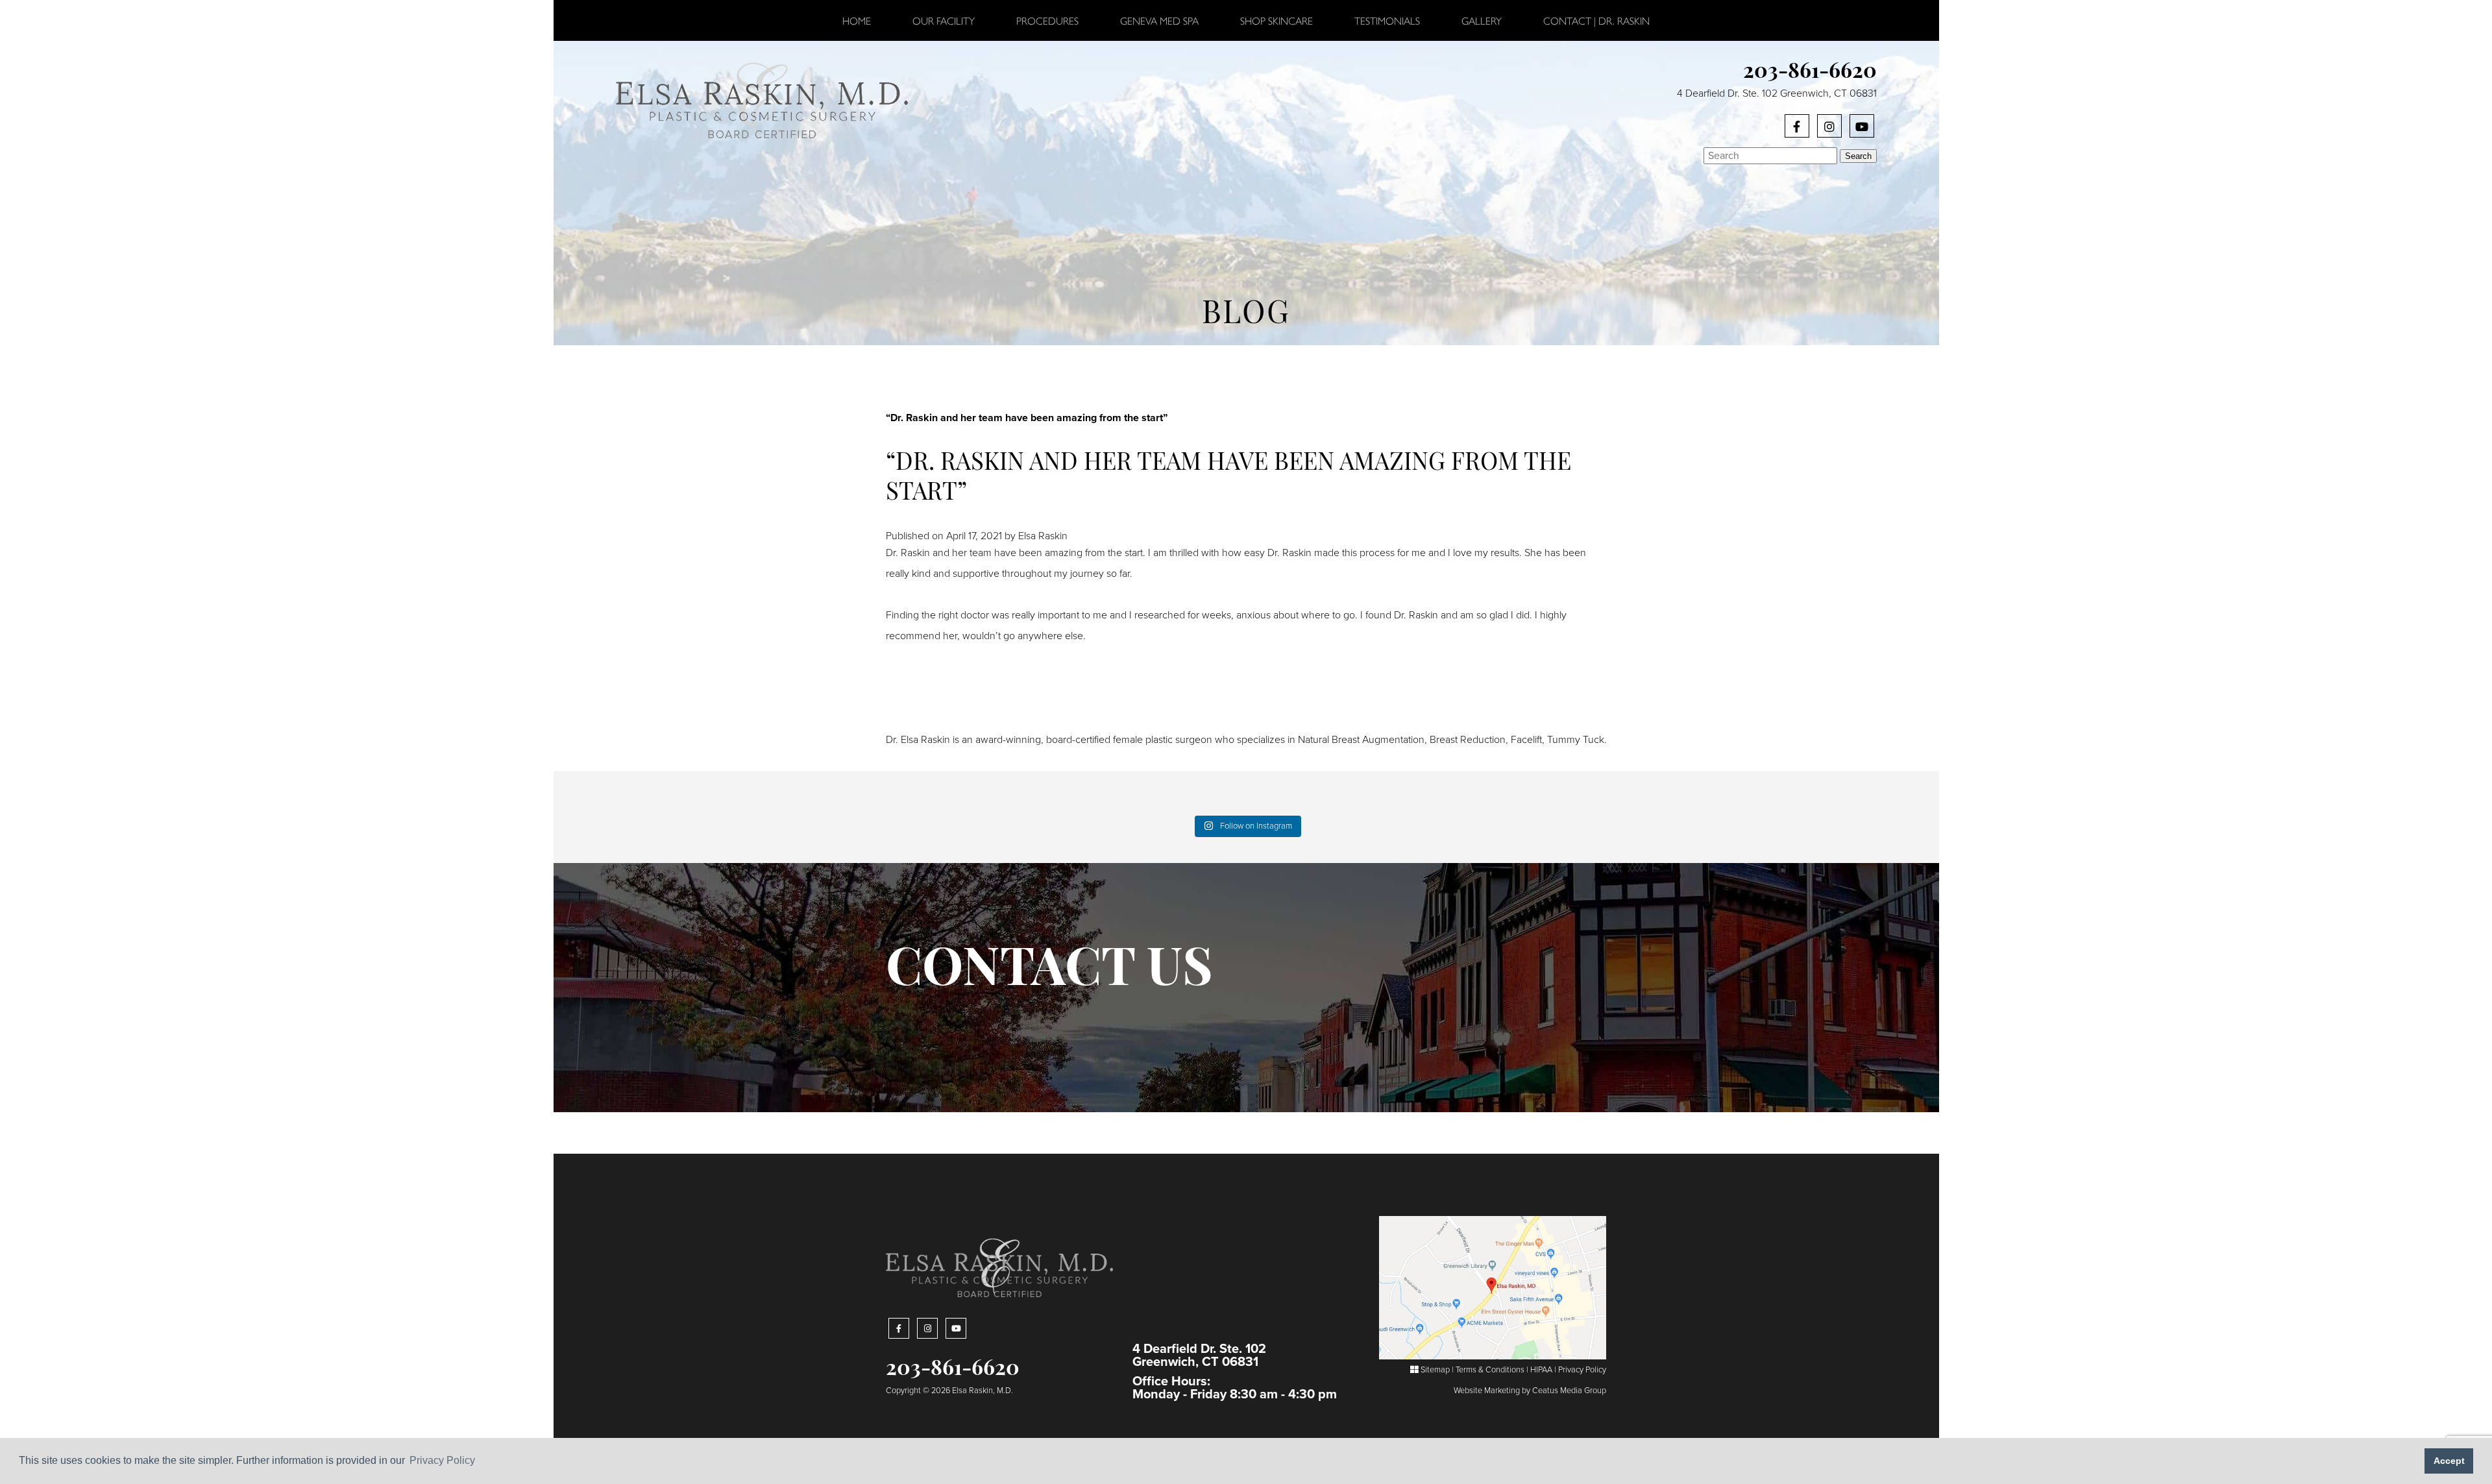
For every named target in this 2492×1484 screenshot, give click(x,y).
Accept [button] (2449, 1461)
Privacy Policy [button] (442, 1460)
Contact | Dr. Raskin (1596, 20)
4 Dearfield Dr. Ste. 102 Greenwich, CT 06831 (1777, 93)
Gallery (1482, 20)
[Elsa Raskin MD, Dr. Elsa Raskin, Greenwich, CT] (762, 99)
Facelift (1526, 740)
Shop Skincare (1277, 20)
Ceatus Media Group (1569, 1391)
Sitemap (1434, 1370)
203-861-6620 (1810, 73)
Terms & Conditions (1490, 1370)
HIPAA (1541, 1370)
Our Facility (944, 20)
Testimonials (1387, 20)
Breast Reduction (1468, 740)
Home (857, 20)
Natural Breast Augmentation (1361, 740)
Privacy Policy (1582, 1370)
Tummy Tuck (1576, 740)
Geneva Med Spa (1159, 20)
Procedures (1047, 20)
